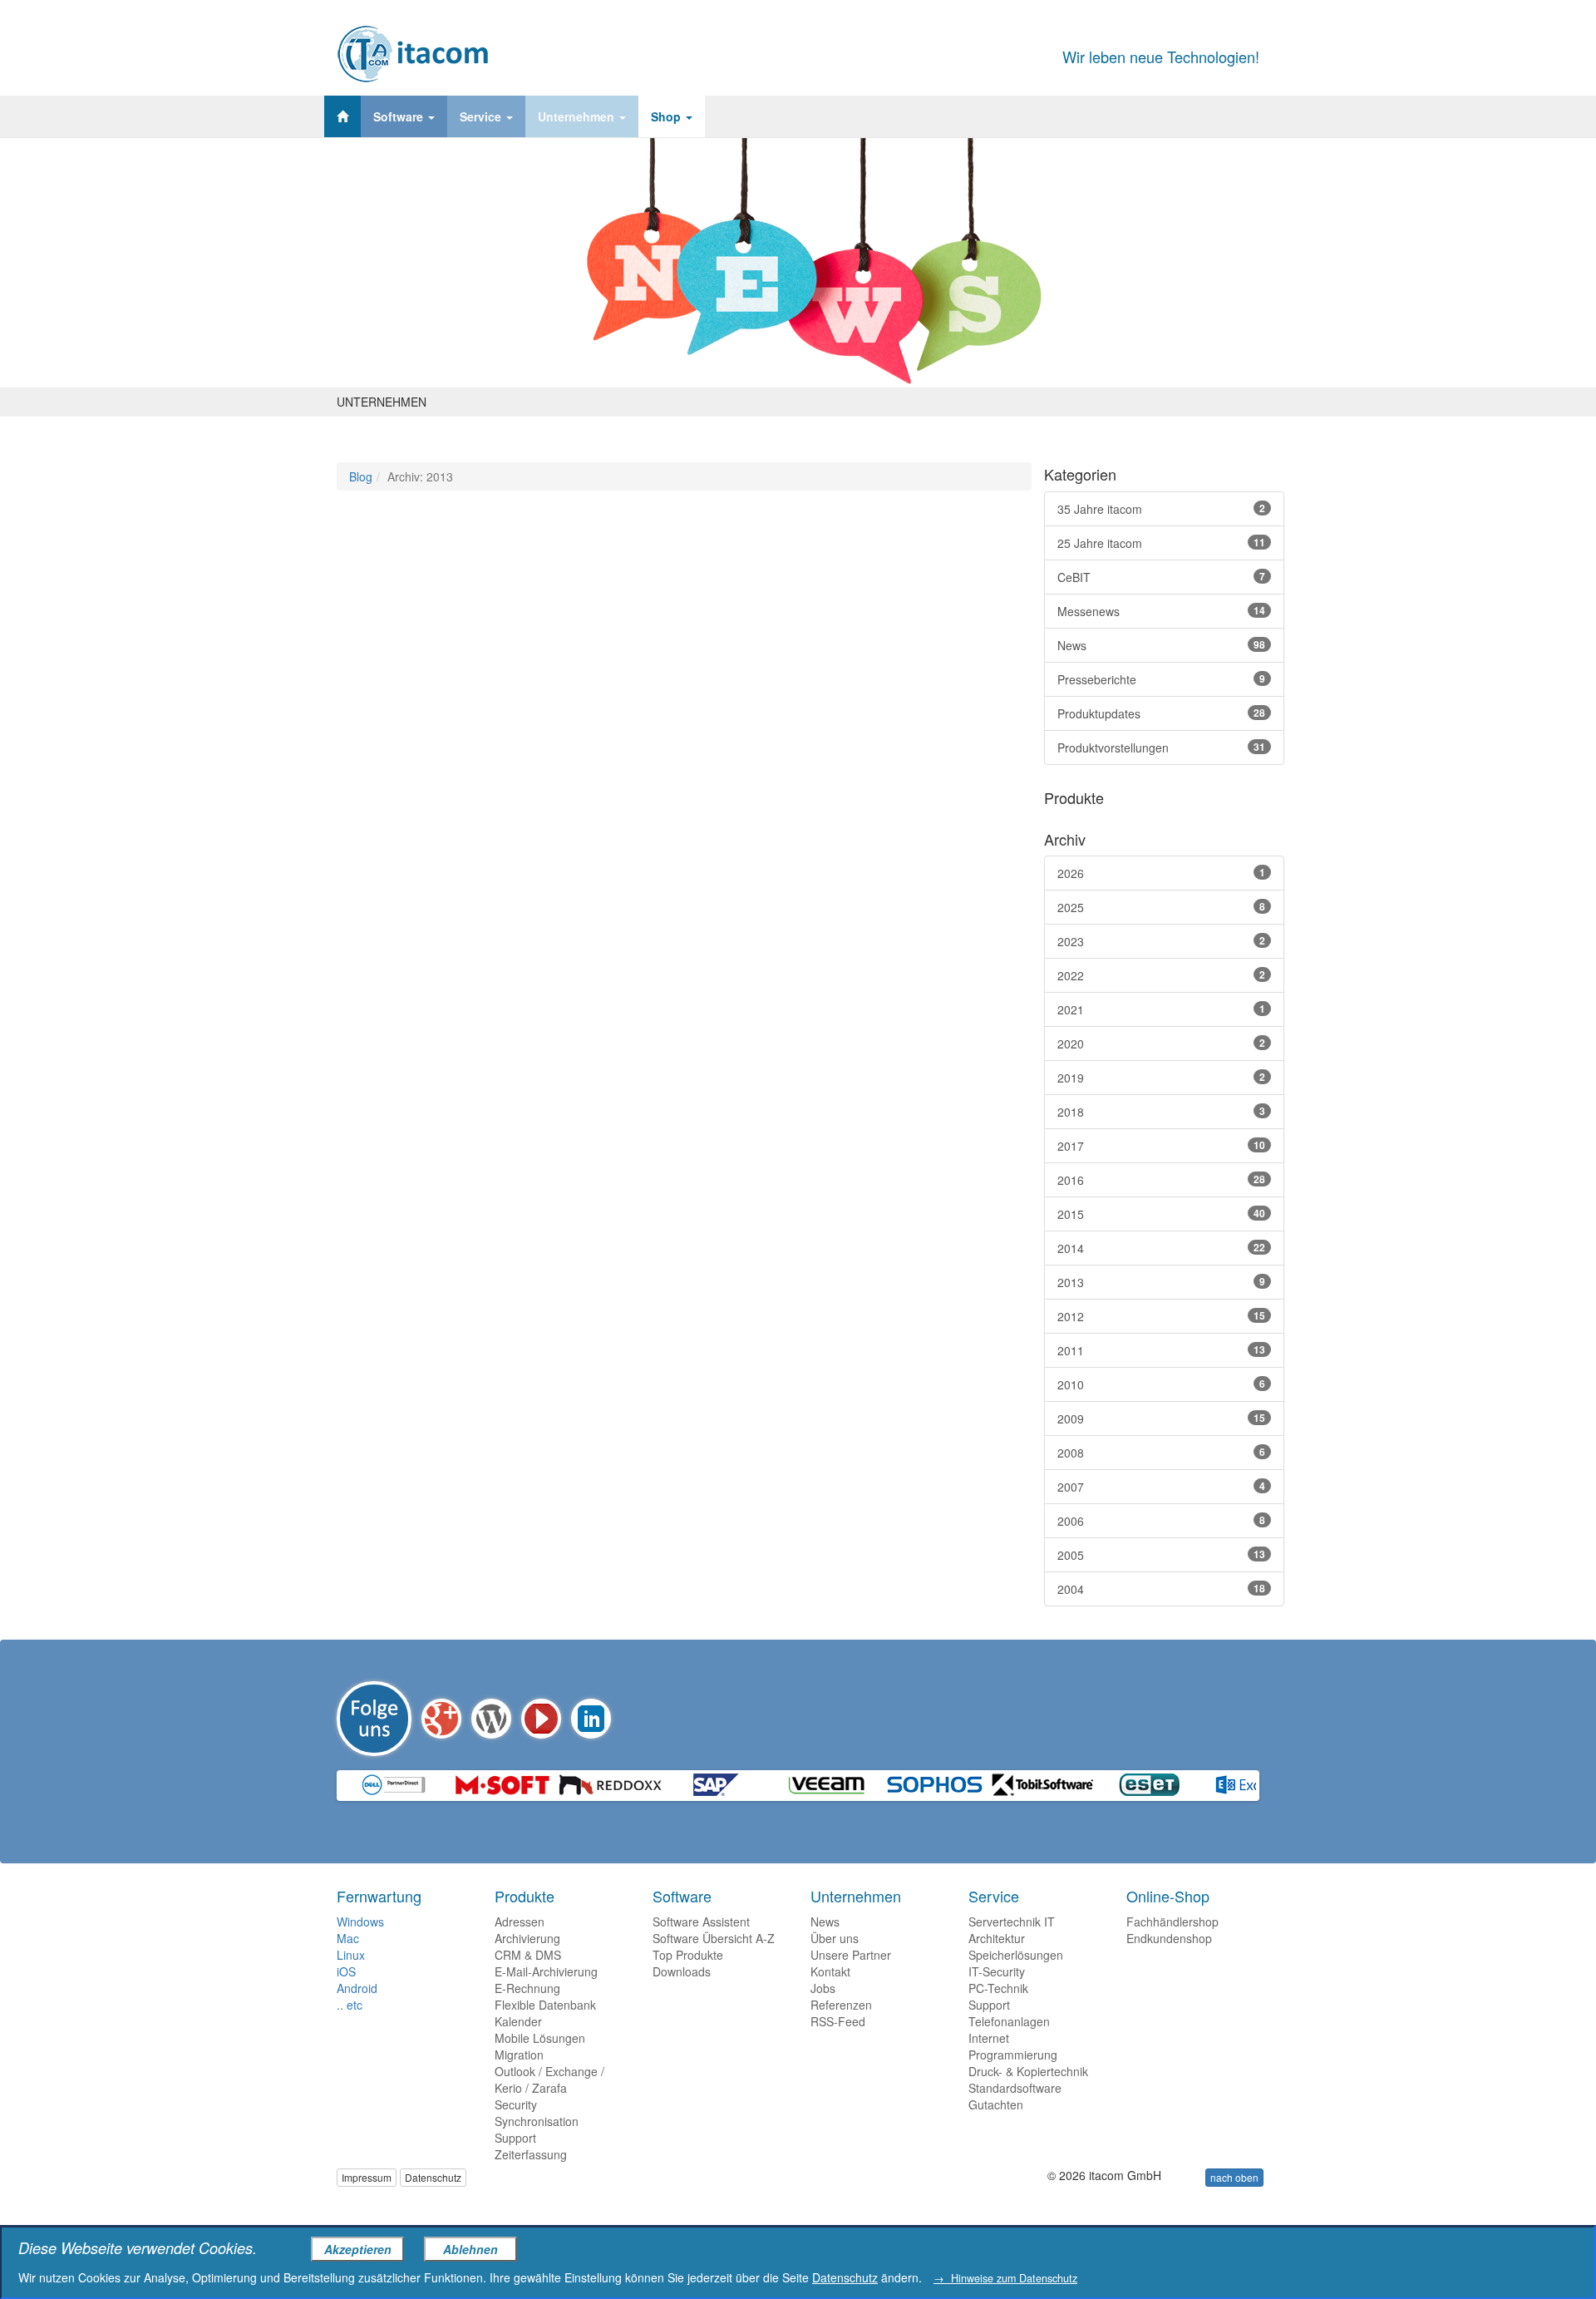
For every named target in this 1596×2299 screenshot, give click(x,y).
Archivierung (527, 1938)
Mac (348, 1938)
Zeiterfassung (531, 2154)
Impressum (367, 2177)
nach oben (1234, 2177)
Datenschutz (433, 2177)
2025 (1161, 907)
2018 (1161, 1112)
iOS (346, 1971)
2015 (1161, 1214)
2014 (1161, 1248)
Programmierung (1013, 2055)
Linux (351, 1955)
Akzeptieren (358, 2249)
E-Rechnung (527, 1988)
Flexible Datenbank (545, 2005)
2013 (1161, 1282)
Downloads (682, 1971)
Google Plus (441, 1719)
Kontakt (830, 1971)
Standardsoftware (1015, 2088)
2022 (1161, 975)
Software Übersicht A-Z (714, 1938)
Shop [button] (667, 116)
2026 (1161, 873)
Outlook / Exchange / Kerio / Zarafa (549, 2079)
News (1161, 645)
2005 (1161, 1555)
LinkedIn (591, 1719)
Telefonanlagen (1009, 2021)
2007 (1161, 1487)
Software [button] (400, 116)
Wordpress (491, 1719)
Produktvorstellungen (1161, 747)
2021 (1161, 1009)
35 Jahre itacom (1161, 509)
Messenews (1161, 611)
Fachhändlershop (1172, 1922)
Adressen (520, 1922)
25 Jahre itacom (1161, 543)
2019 (1161, 1078)
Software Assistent (701, 1922)
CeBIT (1161, 577)
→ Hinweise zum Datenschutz (1005, 2278)
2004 (1161, 1589)
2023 (1161, 941)
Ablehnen (470, 2249)
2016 (1161, 1180)
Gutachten (996, 2104)
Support (515, 2138)
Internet (989, 2038)
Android (357, 1988)
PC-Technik (998, 1988)
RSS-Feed (838, 2021)
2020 (1161, 1043)
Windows (360, 1922)
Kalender (518, 2021)
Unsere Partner (851, 1955)
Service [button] (482, 116)
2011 (1161, 1350)
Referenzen (841, 2005)
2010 (1161, 1384)
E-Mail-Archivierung (546, 1971)
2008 (1161, 1453)
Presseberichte (1161, 679)
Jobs (823, 1988)
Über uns (835, 1938)
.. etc (350, 2005)
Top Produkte (688, 1955)
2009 (1161, 1418)
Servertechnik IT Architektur (1012, 1930)
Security (516, 2104)
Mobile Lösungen (540, 2038)
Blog (361, 476)
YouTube (541, 1719)
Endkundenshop (1169, 1938)
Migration (519, 2055)
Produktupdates (1161, 713)
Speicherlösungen (1016, 1955)
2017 (1161, 1146)
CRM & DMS (528, 1955)
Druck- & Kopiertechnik (1028, 2071)
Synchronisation (537, 2121)
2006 (1161, 1521)
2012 (1161, 1316)
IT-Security (997, 1971)
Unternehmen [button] (578, 116)
